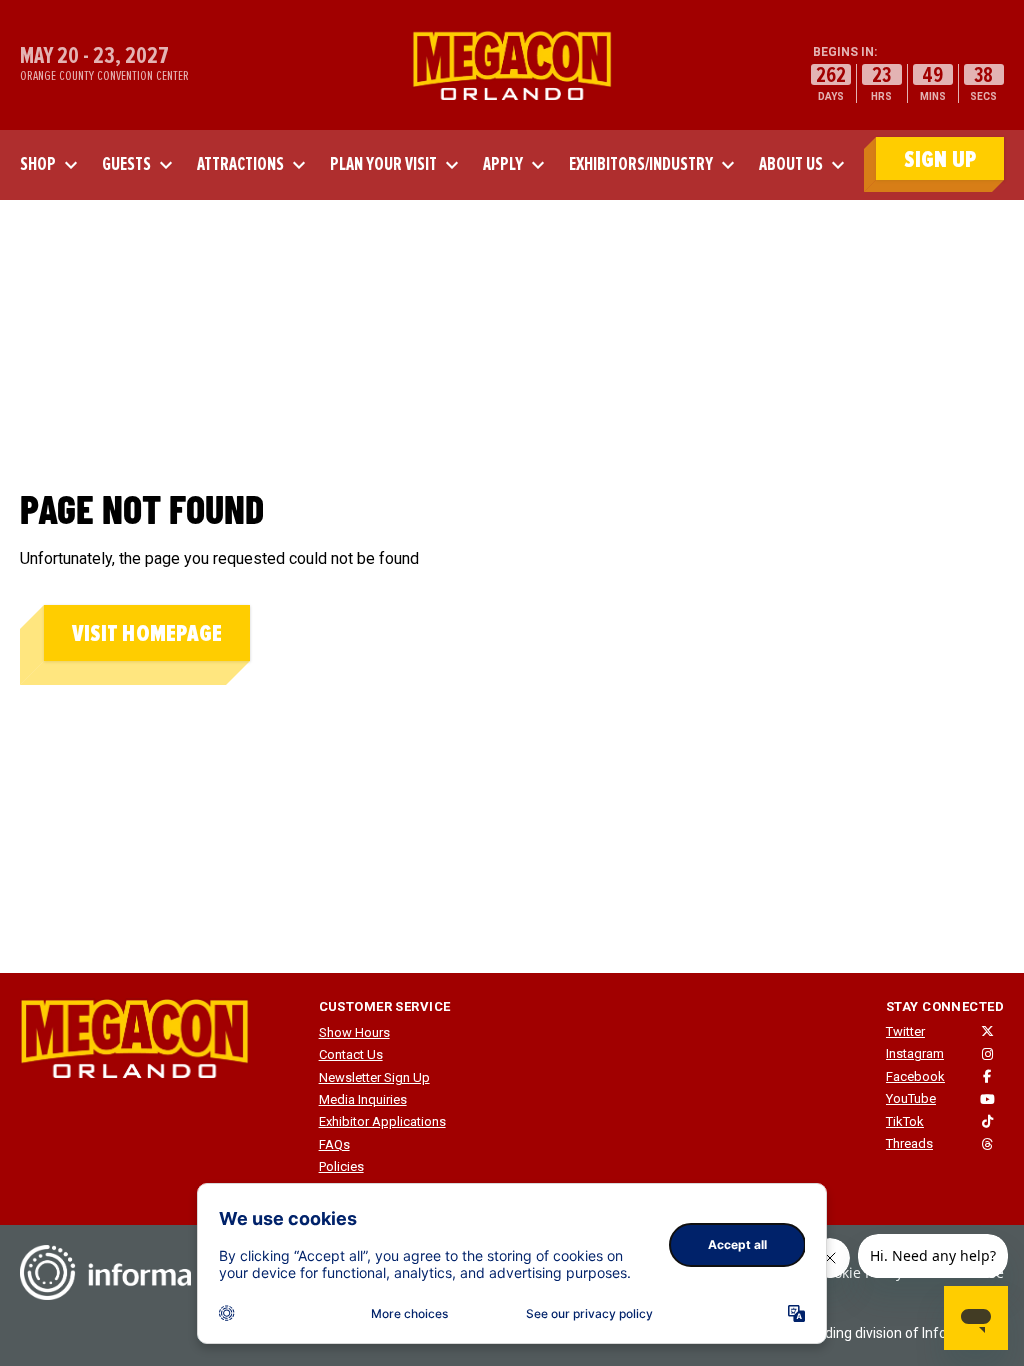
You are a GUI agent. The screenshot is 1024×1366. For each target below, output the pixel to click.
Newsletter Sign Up (374, 1077)
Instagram (915, 1053)
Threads (909, 1143)
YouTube (911, 1098)
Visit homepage (147, 633)
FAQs (334, 1144)
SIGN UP (940, 159)
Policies (341, 1166)
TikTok (905, 1121)
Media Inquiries (363, 1099)
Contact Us (351, 1054)
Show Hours (354, 1032)
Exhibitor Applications (382, 1121)
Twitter (905, 1031)
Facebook (915, 1076)
